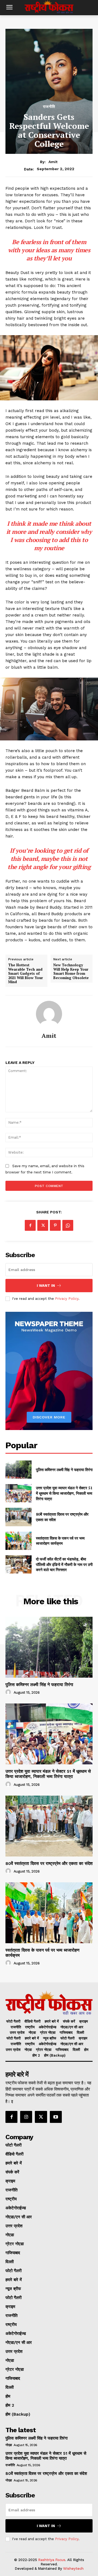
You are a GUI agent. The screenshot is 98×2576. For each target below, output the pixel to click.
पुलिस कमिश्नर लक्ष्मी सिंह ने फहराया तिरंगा (64, 1470)
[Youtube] (56, 2117)
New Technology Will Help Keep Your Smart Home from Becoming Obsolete (71, 971)
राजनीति (49, 107)
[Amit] (49, 1014)
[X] (43, 1225)
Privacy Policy (67, 1299)
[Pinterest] (55, 1225)
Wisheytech (73, 2569)
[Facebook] (30, 1225)
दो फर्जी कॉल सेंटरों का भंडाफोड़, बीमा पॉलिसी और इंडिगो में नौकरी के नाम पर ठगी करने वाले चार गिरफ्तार (64, 1564)
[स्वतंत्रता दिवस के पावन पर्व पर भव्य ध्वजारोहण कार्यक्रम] (19, 1541)
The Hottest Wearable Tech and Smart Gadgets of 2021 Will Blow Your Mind (26, 974)
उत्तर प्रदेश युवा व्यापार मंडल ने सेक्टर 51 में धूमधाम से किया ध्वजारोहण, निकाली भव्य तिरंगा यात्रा (64, 1493)
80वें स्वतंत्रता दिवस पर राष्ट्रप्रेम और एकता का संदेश (49, 1863)
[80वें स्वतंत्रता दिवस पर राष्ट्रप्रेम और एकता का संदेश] (19, 1517)
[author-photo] (9, 1692)
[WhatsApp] (68, 1225)
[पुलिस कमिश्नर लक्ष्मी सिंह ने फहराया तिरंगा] (19, 1470)
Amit (53, 162)
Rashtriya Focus (52, 2560)
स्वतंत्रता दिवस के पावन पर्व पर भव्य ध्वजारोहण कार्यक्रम (60, 1541)
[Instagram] (26, 2117)
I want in (46, 1286)
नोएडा (9, 2445)
